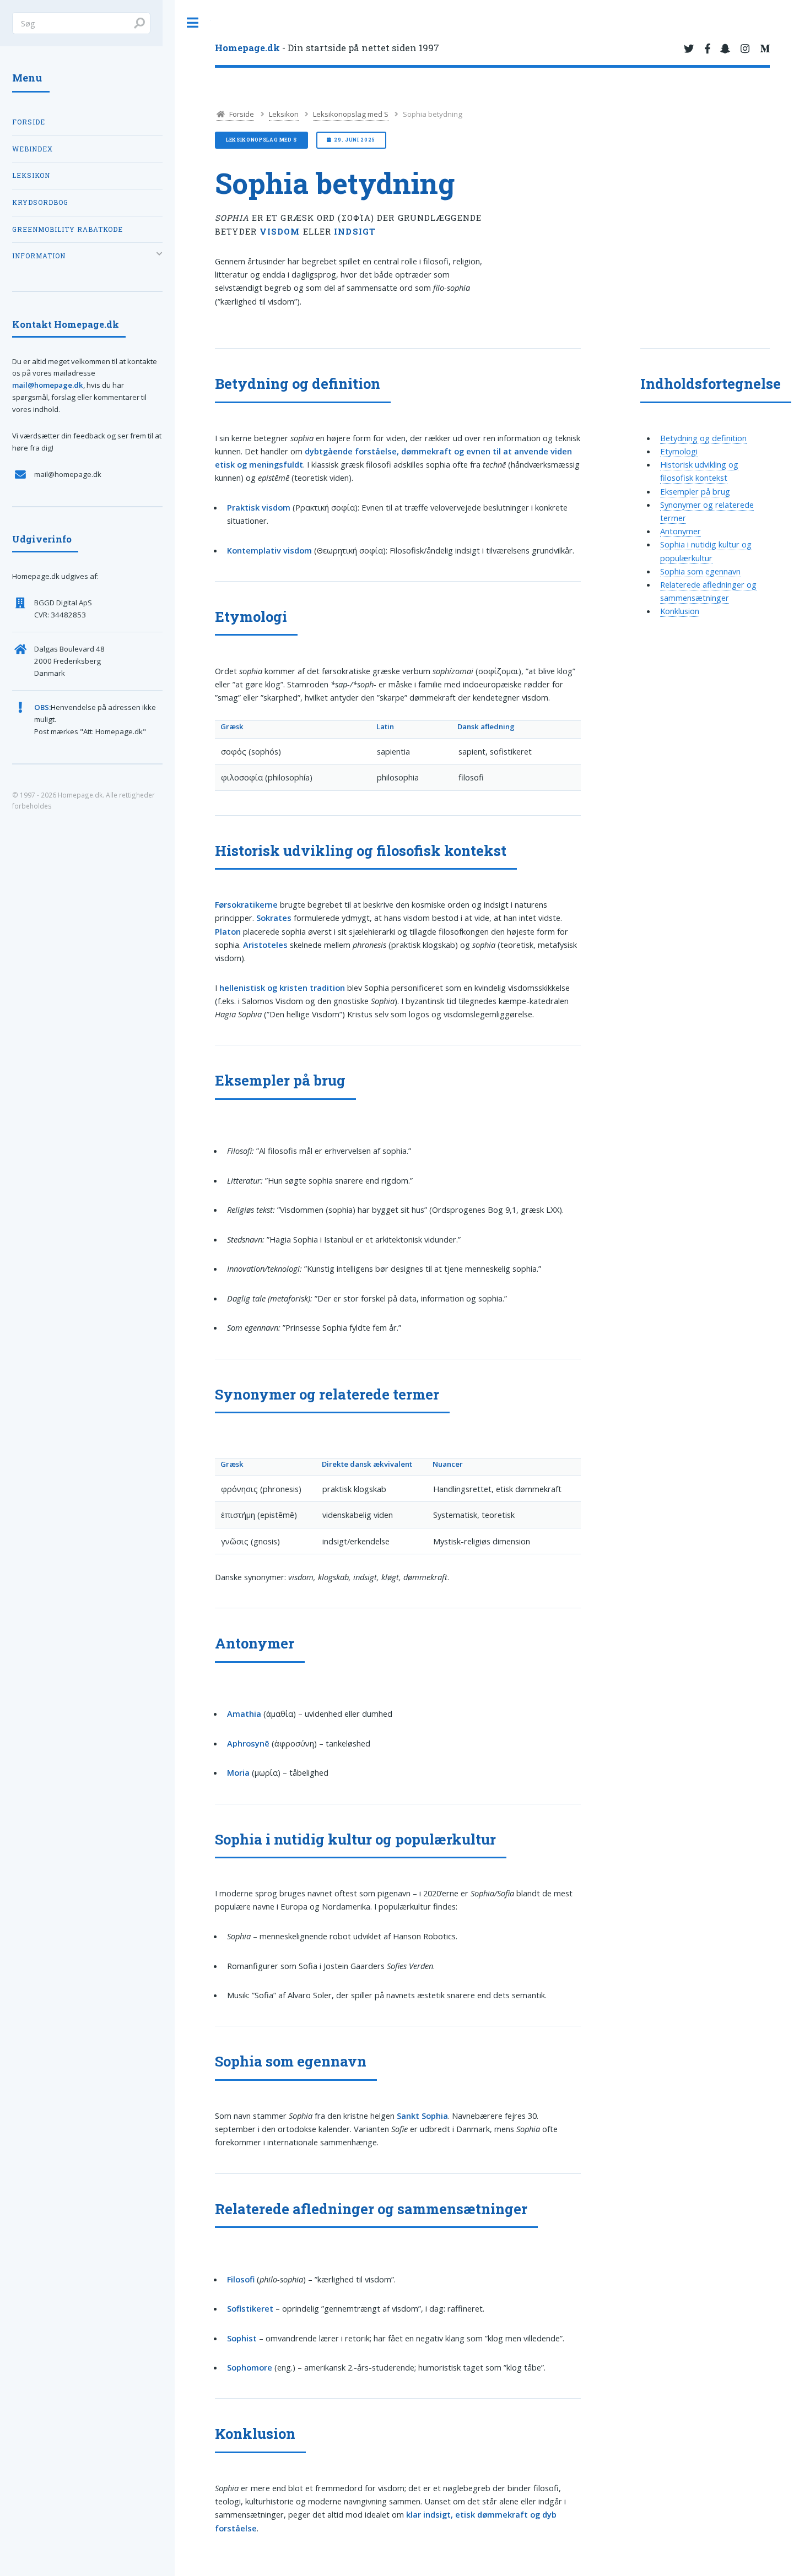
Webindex (33, 149)
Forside (241, 114)
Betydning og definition (703, 438)
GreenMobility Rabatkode (67, 229)
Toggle (193, 23)
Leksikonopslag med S (351, 114)
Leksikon (284, 114)
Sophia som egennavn (700, 571)
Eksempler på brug (695, 491)
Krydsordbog (40, 202)
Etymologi (679, 451)
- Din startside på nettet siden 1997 (327, 48)
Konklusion (680, 611)
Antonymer (681, 531)
